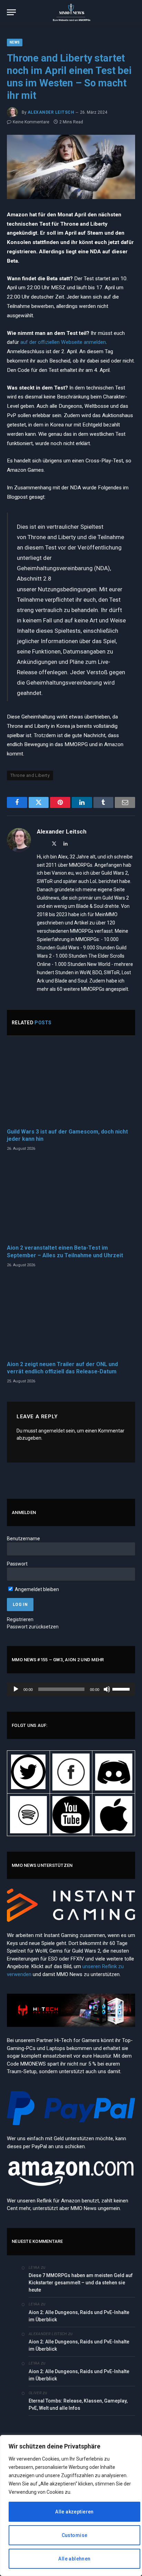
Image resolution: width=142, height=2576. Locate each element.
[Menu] (11, 12)
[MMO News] (71, 12)
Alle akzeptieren (74, 2512)
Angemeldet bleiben (36, 1589)
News (15, 42)
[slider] (122, 1689)
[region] (71, 2506)
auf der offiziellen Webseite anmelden (63, 342)
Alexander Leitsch (51, 112)
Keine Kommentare (31, 122)
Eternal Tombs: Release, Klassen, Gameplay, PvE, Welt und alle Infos (78, 2404)
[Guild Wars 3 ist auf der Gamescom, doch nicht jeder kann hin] (71, 1084)
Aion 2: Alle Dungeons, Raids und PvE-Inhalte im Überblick (79, 2316)
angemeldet (52, 1431)
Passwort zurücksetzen (33, 1627)
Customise (75, 2535)
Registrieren (20, 1619)
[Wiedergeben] (16, 1689)
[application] (71, 1689)
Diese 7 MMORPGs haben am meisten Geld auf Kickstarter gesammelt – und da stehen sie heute (81, 2283)
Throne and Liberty (30, 775)
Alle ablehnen (74, 2559)
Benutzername (23, 1539)
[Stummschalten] (107, 1689)
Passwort (17, 1564)
